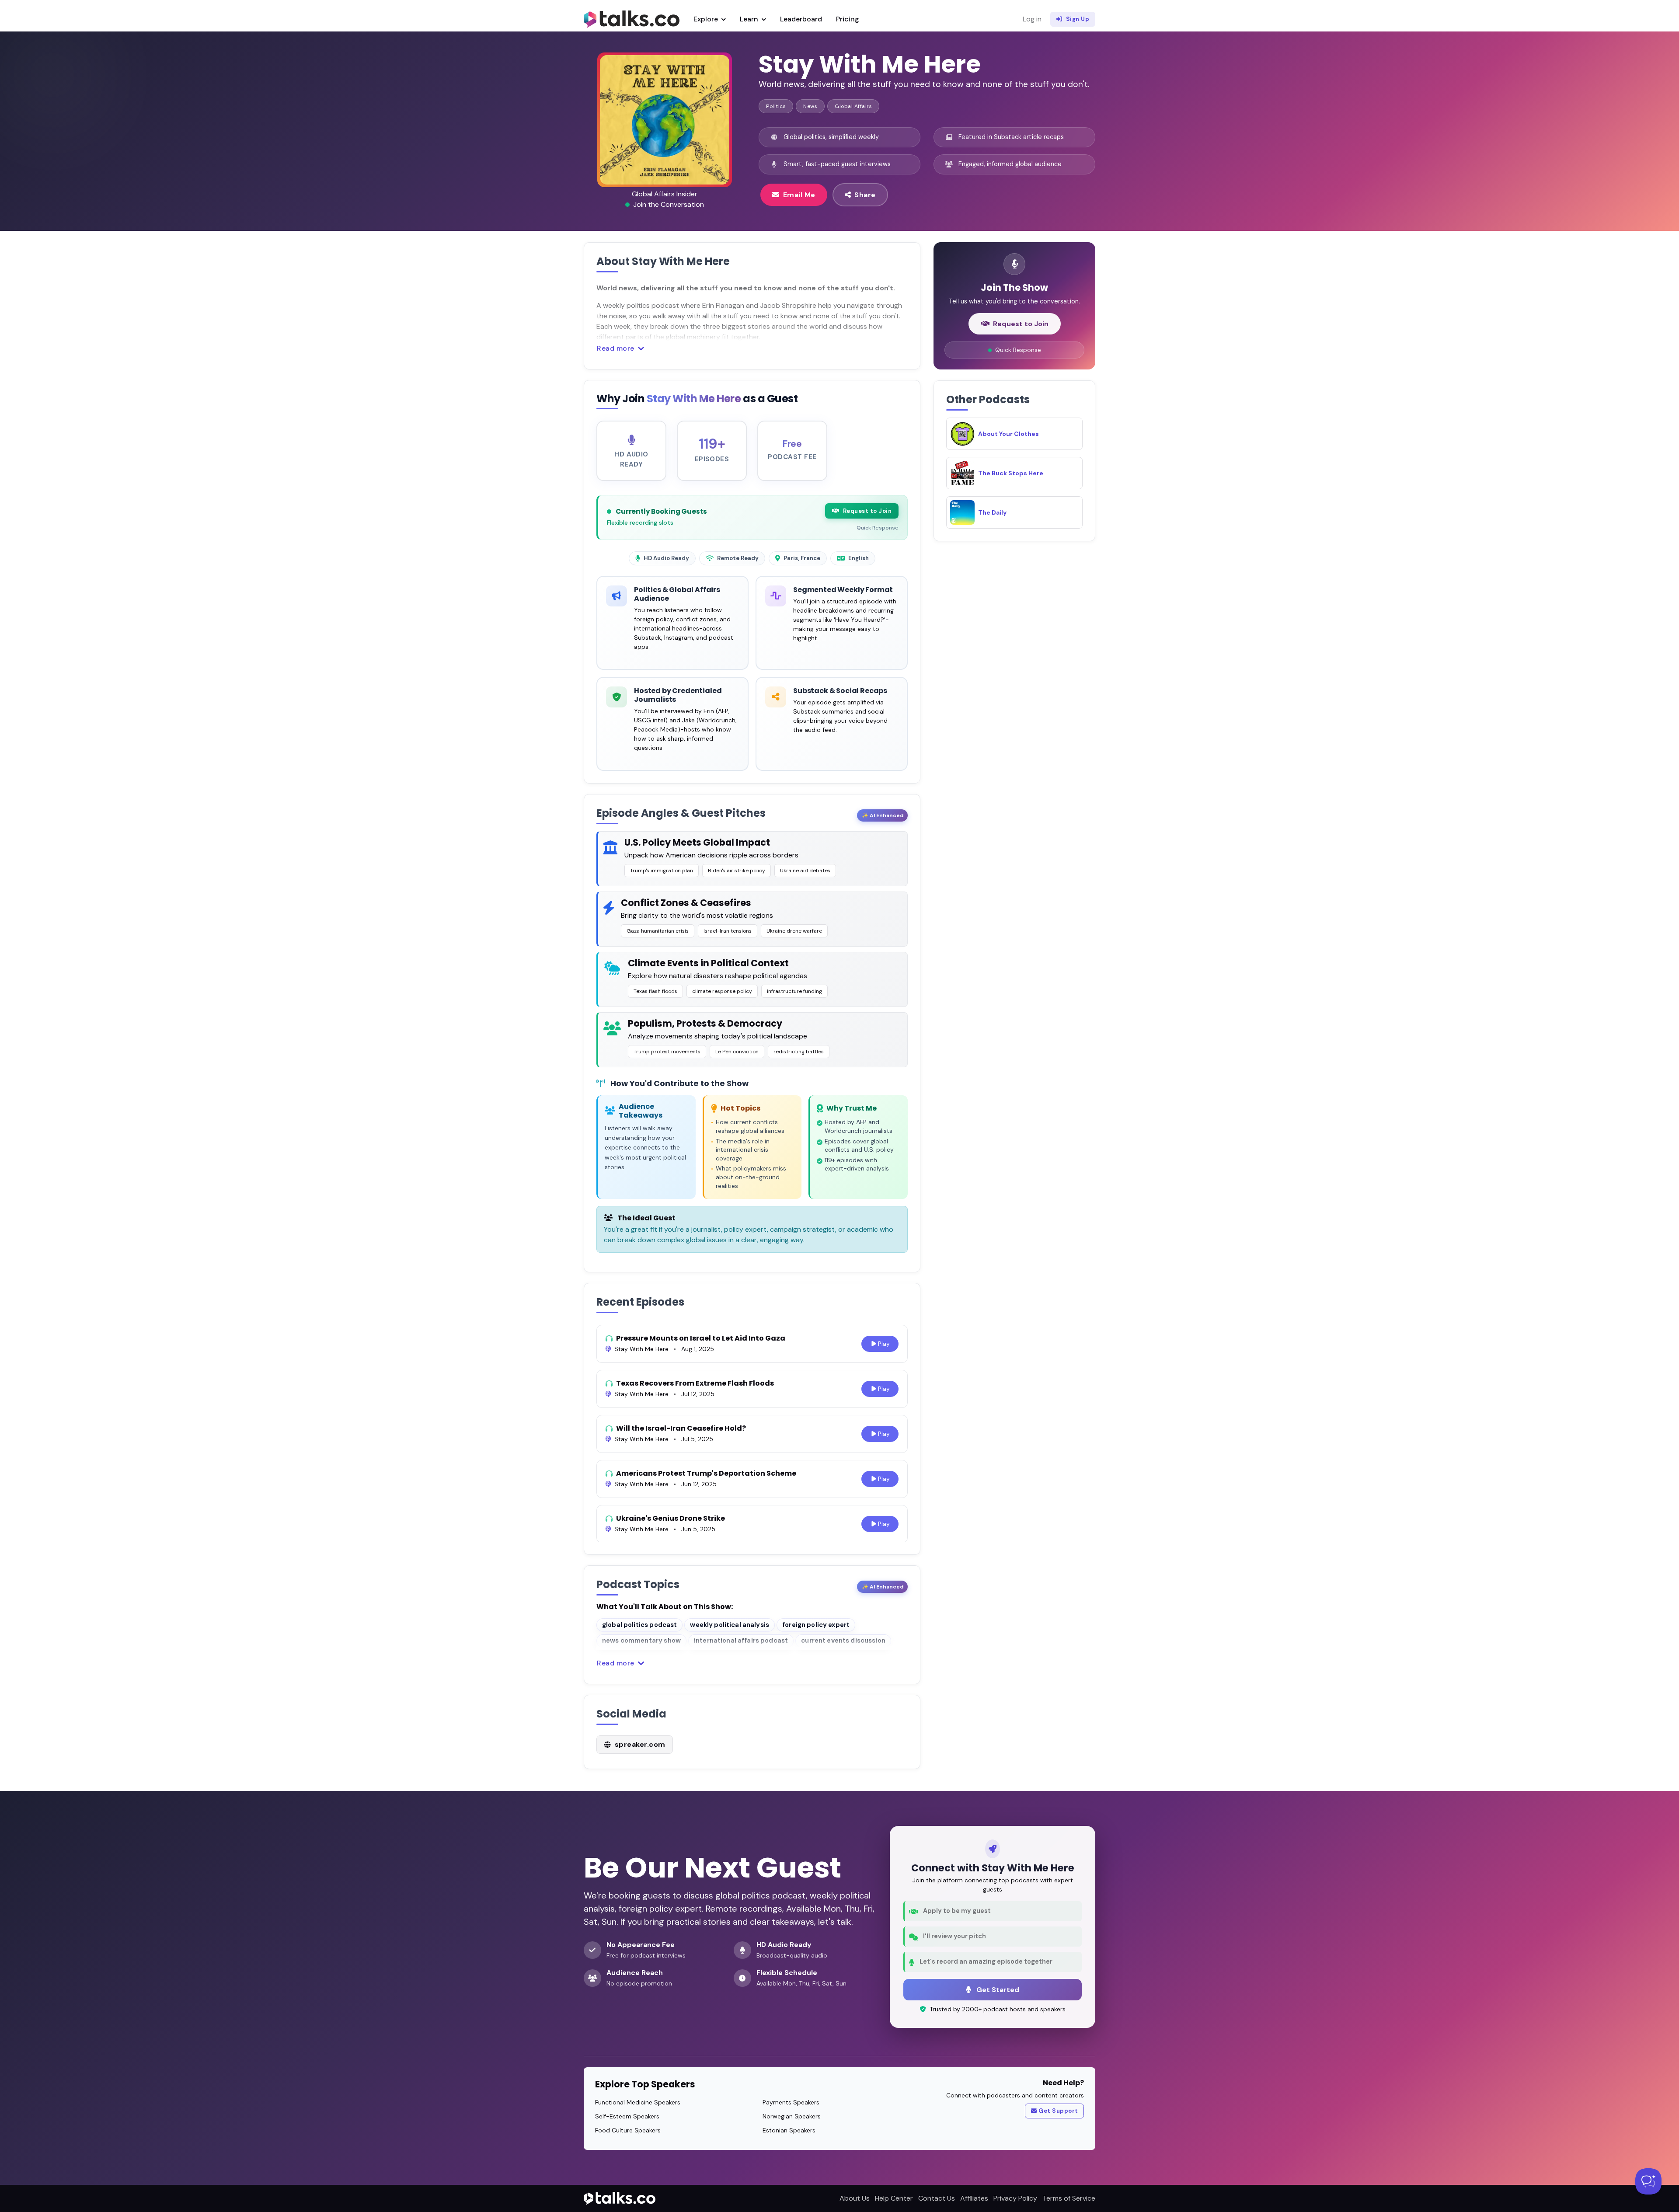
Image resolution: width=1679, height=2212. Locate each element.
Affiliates (974, 2198)
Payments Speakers (791, 2102)
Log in (1032, 19)
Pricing (848, 19)
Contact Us (937, 2198)
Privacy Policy (1015, 2198)
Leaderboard (801, 19)
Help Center (894, 2198)
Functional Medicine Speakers (638, 2102)
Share (865, 195)
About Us (855, 2198)
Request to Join (867, 511)
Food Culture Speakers (628, 2130)
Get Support (1058, 2111)
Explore (707, 19)
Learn (750, 19)
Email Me (799, 195)
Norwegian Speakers (792, 2116)
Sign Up (1078, 19)
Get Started (997, 1990)
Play (884, 1344)
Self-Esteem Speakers (627, 2116)
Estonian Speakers (789, 2130)
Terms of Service (1069, 2198)
